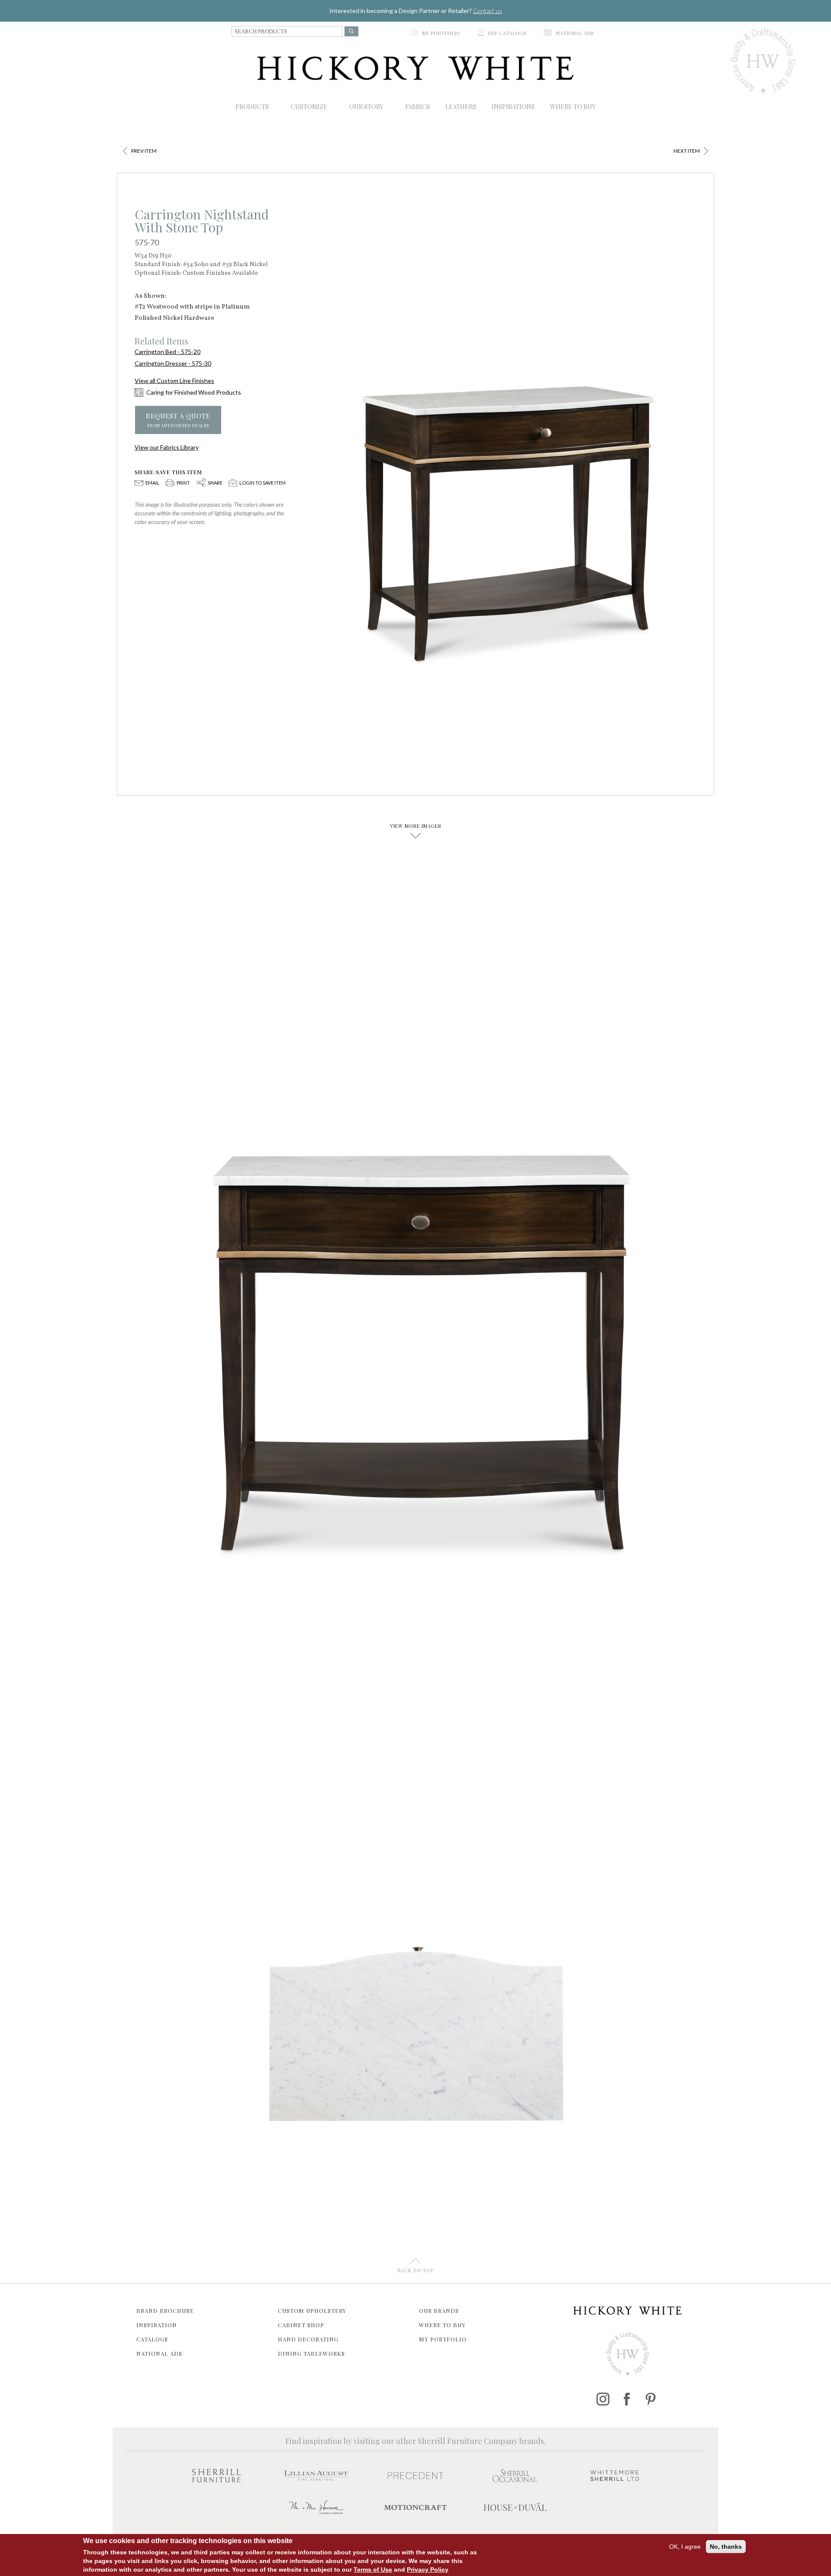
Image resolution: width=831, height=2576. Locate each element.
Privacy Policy (428, 2570)
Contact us (488, 11)
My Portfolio (443, 2339)
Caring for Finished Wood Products (194, 392)
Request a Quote (178, 420)
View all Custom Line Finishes (174, 381)
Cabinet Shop (301, 2325)
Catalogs (152, 2339)
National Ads (159, 2353)
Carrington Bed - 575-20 (167, 352)
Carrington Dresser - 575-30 (173, 363)
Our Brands (439, 2311)
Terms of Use (373, 2570)
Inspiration (157, 2325)
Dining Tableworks (311, 2353)
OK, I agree (685, 2547)
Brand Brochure (165, 2311)
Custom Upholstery (312, 2311)
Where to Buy (442, 2325)
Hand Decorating (308, 2339)
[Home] (415, 68)
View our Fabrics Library (167, 447)
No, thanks (726, 2547)
